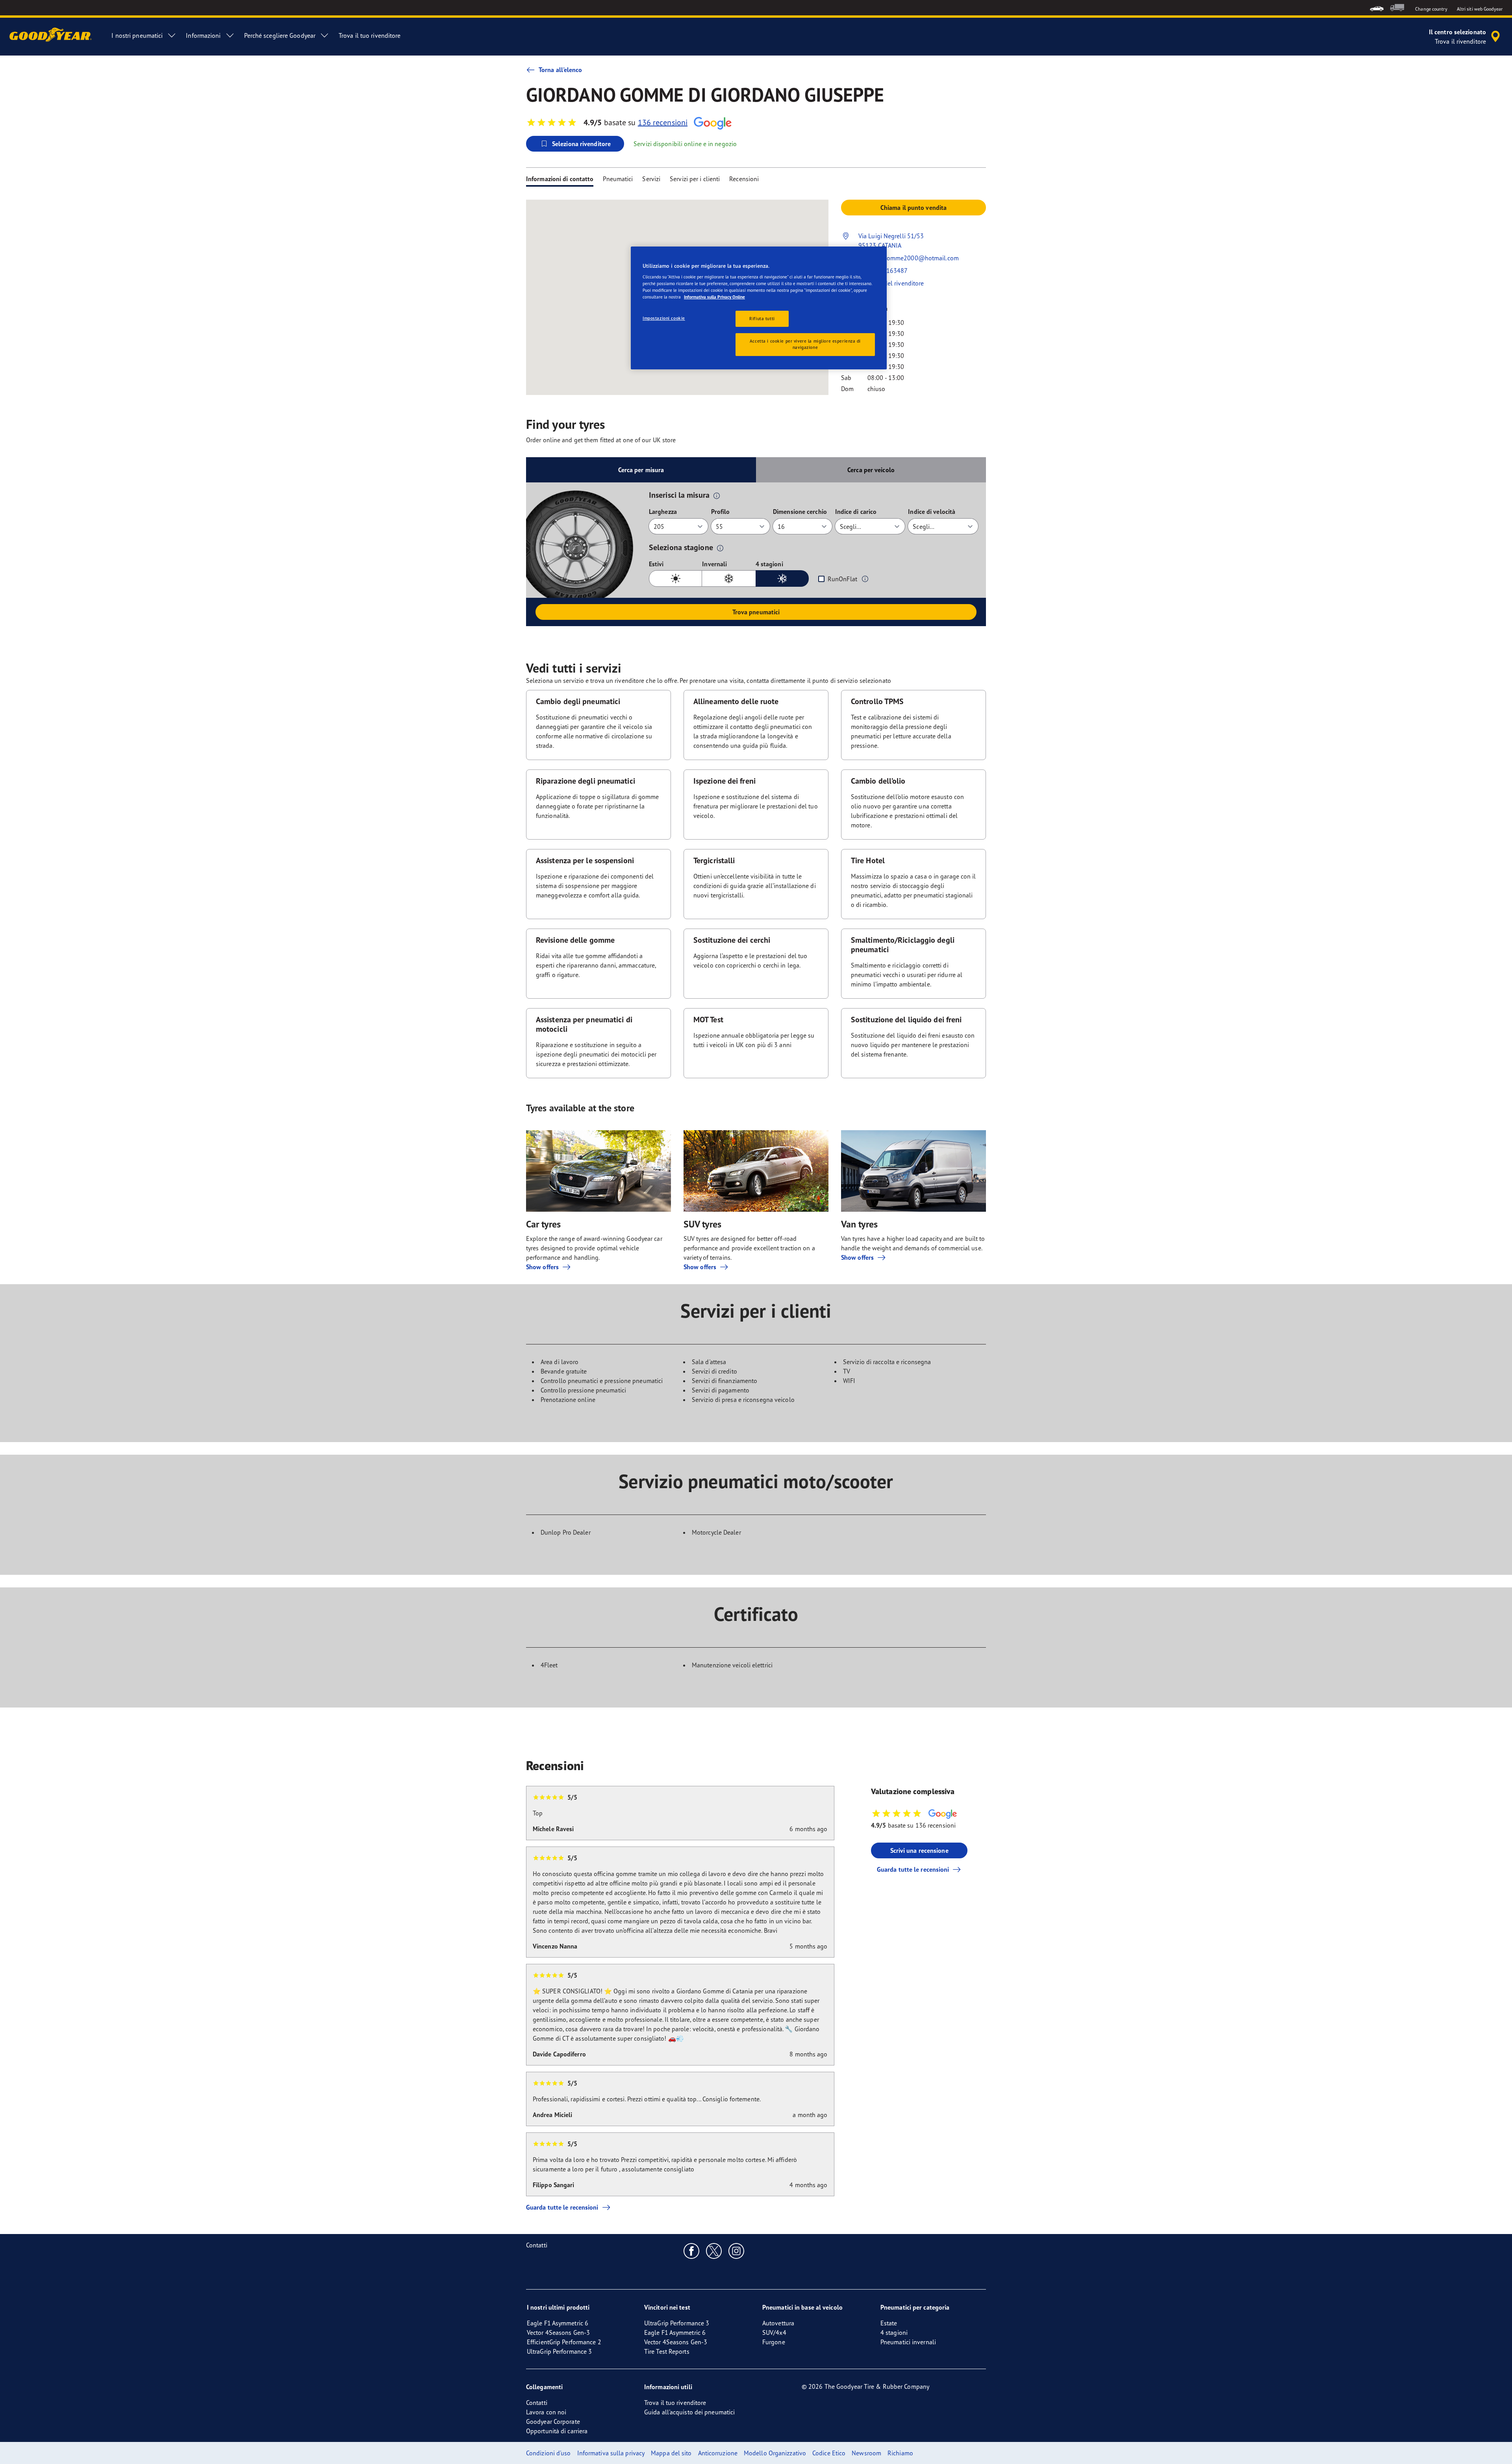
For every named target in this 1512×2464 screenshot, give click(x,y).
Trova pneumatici (756, 612)
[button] (717, 495)
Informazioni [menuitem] (203, 35)
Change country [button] (1431, 9)
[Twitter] (714, 2251)
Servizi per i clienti (695, 179)
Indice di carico (856, 512)
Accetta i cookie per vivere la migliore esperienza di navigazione (805, 344)
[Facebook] (692, 2251)
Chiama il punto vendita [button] (913, 208)
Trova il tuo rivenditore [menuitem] (370, 35)
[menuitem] (1377, 8)
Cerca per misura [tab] (641, 470)
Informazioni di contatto (560, 179)
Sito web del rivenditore (891, 283)
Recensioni (744, 179)
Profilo (721, 512)
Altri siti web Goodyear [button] (1480, 9)
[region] (759, 308)
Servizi (651, 179)
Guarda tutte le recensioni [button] (913, 1869)
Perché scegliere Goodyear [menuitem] (280, 35)
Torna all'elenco (561, 70)
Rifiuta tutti (762, 319)
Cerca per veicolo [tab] (871, 470)
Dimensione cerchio (800, 512)
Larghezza (663, 512)
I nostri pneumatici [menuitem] (137, 35)
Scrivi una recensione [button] (919, 1850)
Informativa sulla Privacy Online (714, 297)
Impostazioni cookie (664, 318)
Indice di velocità (932, 512)
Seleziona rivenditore (581, 144)
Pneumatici (618, 179)
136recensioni (663, 122)
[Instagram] (737, 2251)
